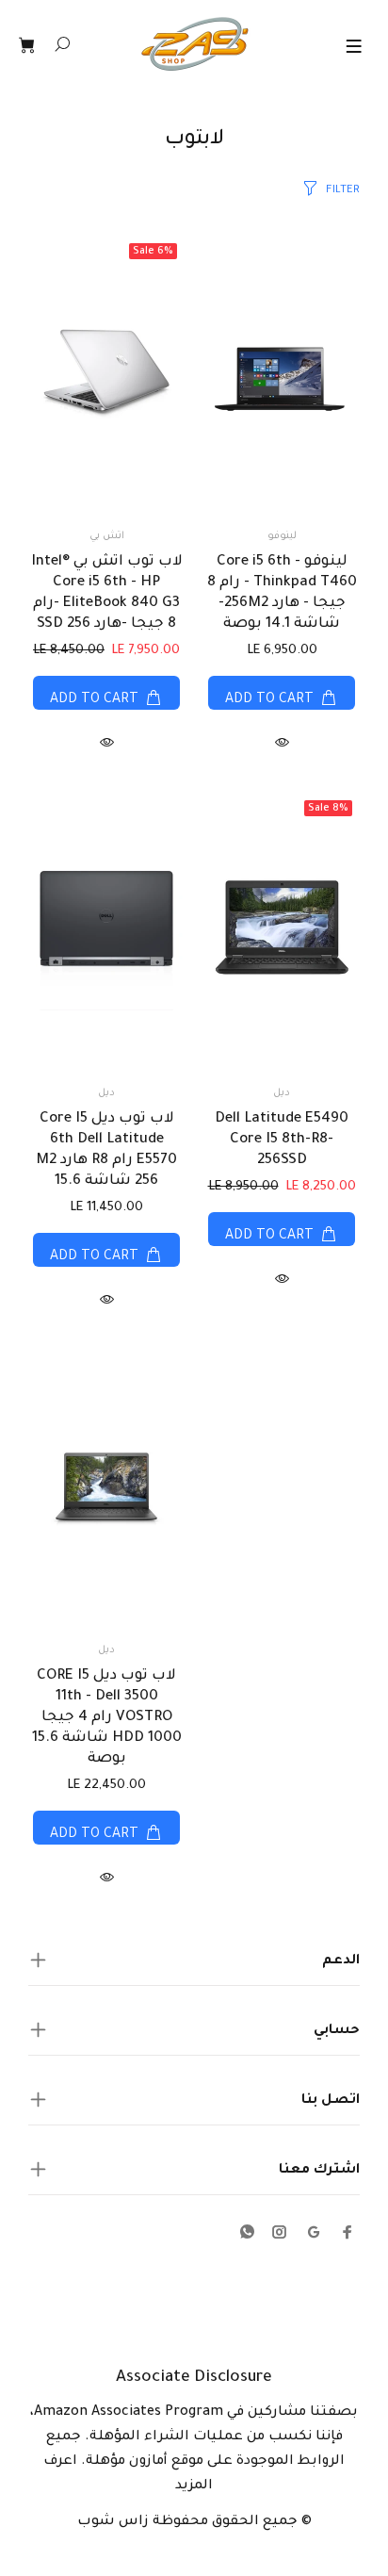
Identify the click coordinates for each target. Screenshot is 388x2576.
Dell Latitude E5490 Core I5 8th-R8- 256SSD (282, 1140)
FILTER (343, 191)
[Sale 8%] (282, 932)
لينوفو (282, 536)
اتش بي (107, 536)
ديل (282, 1093)
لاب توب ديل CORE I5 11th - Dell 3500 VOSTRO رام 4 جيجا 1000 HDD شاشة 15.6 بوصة (107, 1718)
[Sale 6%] (106, 375)
